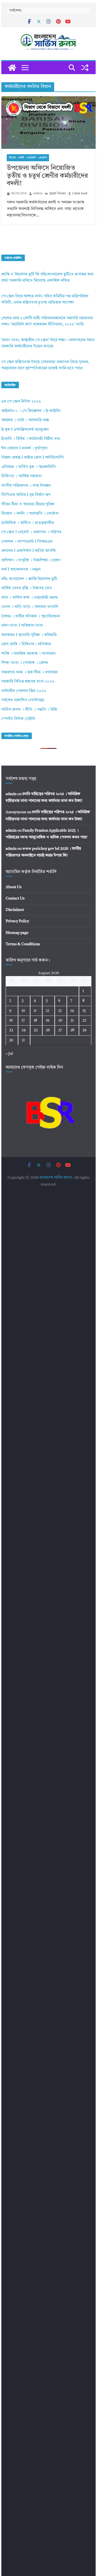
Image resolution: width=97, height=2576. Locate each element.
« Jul (9, 1054)
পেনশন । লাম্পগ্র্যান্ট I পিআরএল (27, 542)
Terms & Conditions (23, 944)
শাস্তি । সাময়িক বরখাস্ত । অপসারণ (28, 654)
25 (36, 1030)
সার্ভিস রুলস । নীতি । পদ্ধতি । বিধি (29, 710)
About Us (14, 887)
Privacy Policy (17, 921)
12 (47, 1011)
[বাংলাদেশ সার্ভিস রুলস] (12, 68)
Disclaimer (15, 910)
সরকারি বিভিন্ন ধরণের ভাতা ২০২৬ (28, 682)
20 (60, 1020)
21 (72, 1020)
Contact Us (15, 898)
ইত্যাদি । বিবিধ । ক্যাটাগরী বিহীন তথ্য (31, 439)
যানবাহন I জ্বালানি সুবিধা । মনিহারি (29, 635)
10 (23, 1011)
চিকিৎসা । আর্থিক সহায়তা (22, 476)
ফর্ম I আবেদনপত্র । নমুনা (21, 570)
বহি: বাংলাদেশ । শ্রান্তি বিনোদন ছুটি (29, 579)
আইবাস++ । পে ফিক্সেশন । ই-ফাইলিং (31, 411)
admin (38, 193)
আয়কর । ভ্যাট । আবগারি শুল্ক (25, 420)
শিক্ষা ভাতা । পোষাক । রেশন (25, 663)
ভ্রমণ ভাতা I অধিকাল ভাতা (22, 626)
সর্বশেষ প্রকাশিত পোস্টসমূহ (23, 700)
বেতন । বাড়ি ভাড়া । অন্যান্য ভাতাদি (30, 607)
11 (35, 1011)
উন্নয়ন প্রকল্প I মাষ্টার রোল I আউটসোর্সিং (33, 458)
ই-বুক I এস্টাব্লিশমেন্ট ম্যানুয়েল (25, 430)
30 (11, 1040)
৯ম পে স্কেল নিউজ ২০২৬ (21, 402)
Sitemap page (17, 933)
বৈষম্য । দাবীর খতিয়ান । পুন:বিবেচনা (31, 616)
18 (35, 1020)
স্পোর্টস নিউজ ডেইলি (18, 719)
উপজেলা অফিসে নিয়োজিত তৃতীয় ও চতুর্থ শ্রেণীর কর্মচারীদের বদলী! (47, 176)
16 (11, 1020)
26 (48, 1030)
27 (60, 1030)
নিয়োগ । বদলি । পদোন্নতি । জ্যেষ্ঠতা (28, 158)
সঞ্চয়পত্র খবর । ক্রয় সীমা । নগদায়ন (30, 672)
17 (23, 1020)
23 (11, 1030)
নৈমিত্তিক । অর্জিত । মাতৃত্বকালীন (28, 523)
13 (60, 1011)
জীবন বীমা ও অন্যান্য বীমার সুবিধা (28, 504)
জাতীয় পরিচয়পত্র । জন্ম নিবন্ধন (26, 486)
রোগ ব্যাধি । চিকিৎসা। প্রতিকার (26, 644)
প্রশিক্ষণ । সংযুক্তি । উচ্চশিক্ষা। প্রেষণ (31, 560)
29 (84, 1030)
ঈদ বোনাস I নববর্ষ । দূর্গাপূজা (25, 448)
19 (48, 1020)
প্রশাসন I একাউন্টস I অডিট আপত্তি (29, 551)
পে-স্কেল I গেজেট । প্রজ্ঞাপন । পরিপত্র (31, 532)
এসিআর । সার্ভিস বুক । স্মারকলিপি (28, 467)
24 (24, 1030)
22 (84, 1020)
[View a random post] (85, 68)
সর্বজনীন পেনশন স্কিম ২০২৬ (24, 691)
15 (84, 1011)
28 (72, 1030)
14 (72, 1011)
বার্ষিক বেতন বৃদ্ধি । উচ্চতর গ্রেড (27, 588)
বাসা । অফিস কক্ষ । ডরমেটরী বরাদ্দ (30, 598)
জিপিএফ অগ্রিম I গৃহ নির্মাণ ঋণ (26, 495)
